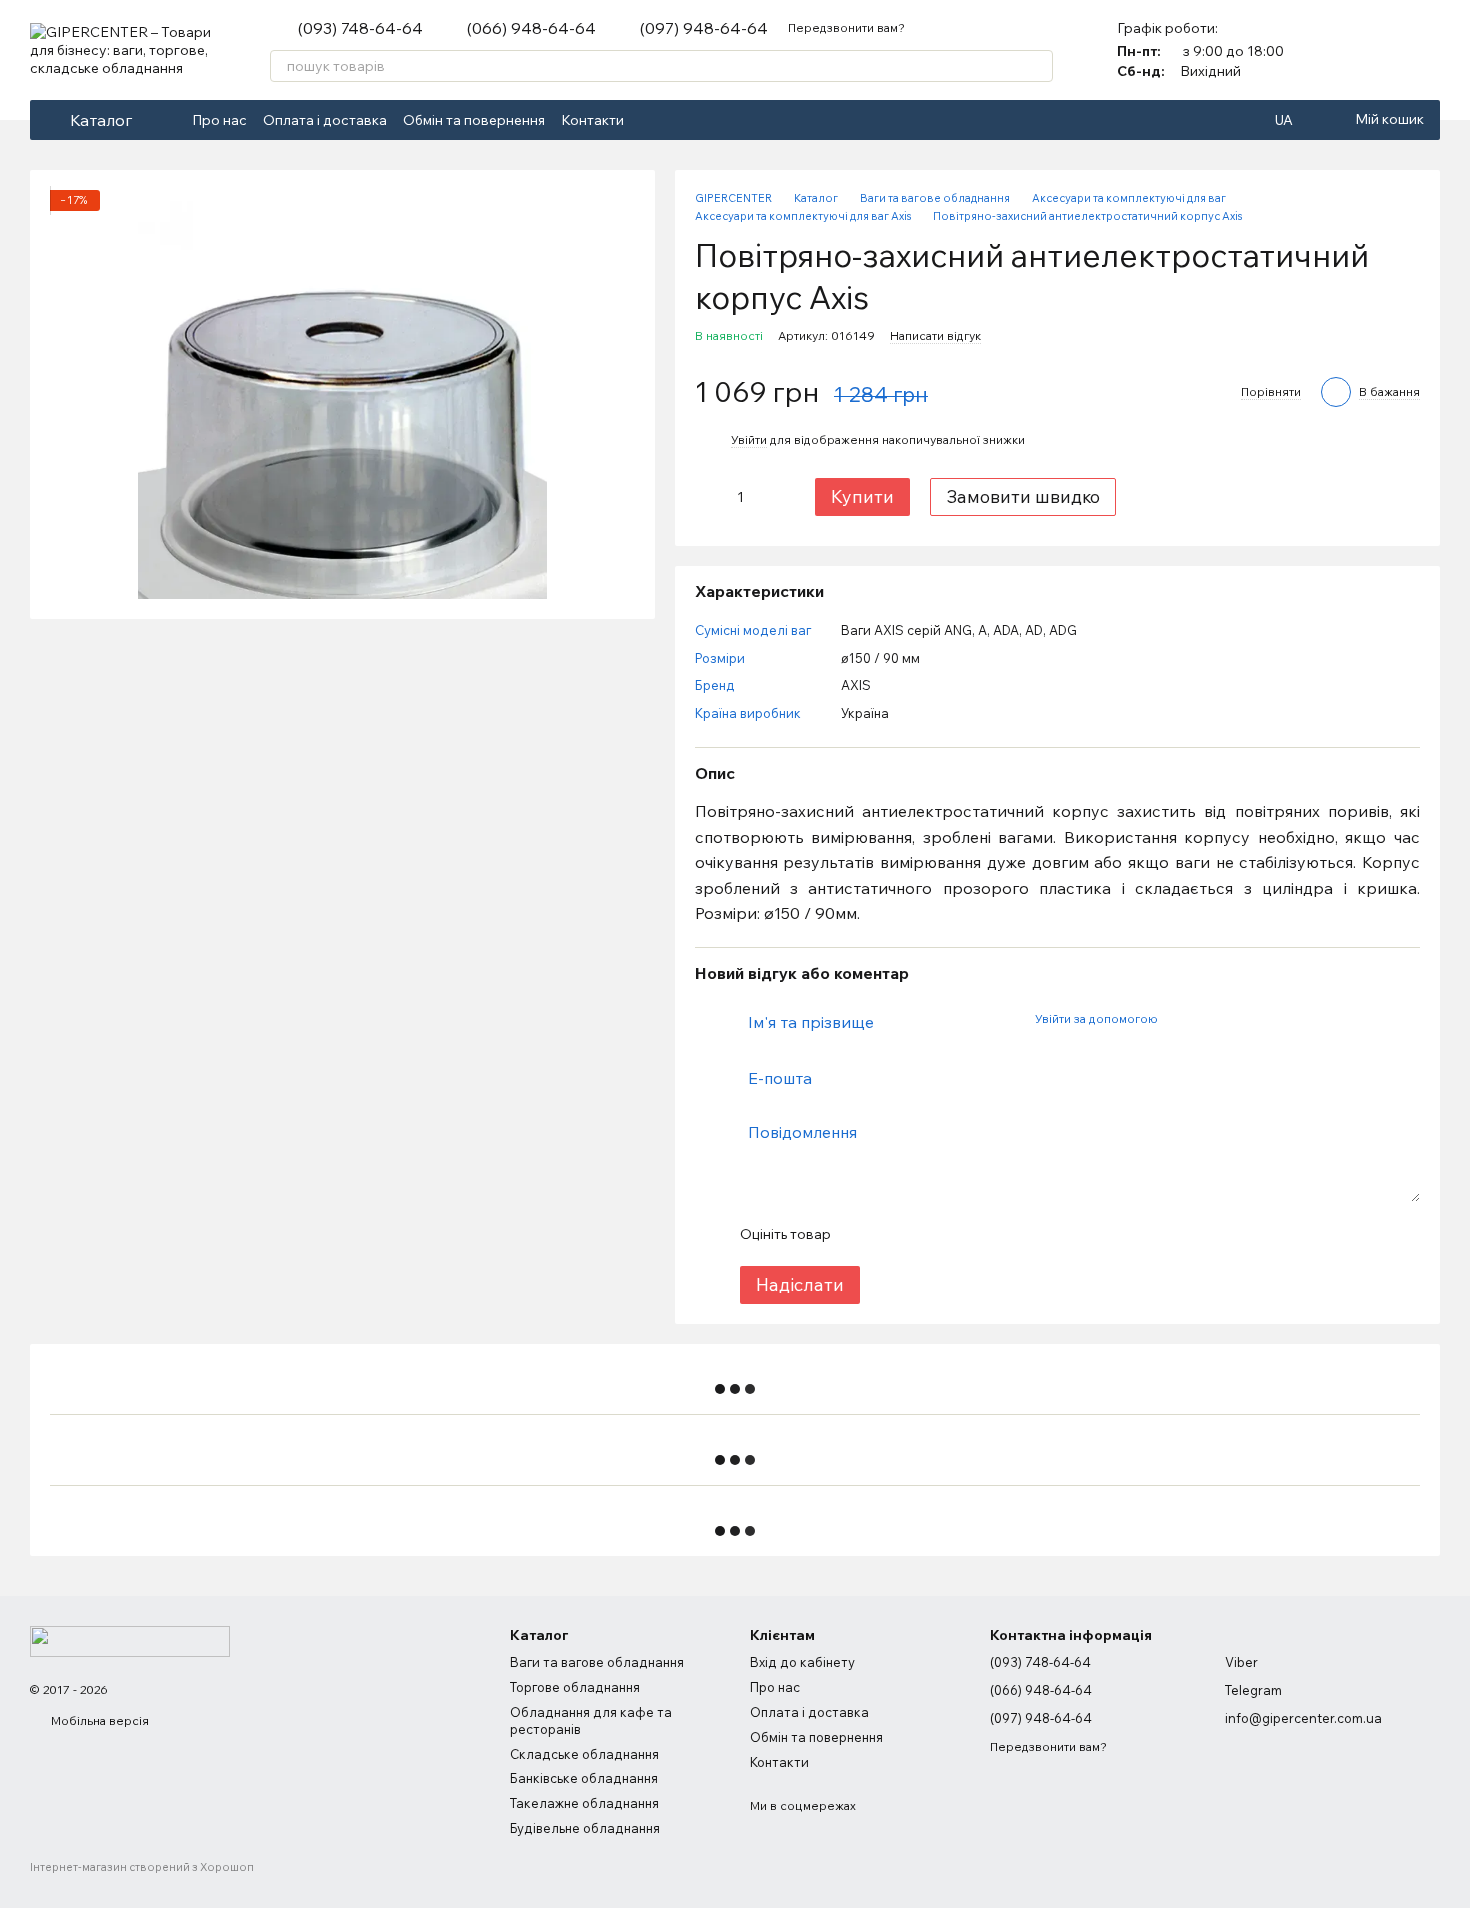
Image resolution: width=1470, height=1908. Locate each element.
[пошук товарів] (1037, 66)
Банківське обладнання (584, 1778)
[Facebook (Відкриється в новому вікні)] (652, 120)
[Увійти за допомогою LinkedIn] (1243, 1019)
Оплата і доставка (325, 120)
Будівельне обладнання (585, 1828)
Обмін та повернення (474, 120)
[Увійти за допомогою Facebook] (1179, 1019)
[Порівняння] (1372, 50)
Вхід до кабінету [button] (802, 1662)
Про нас (219, 120)
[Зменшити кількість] (709, 497)
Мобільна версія (98, 1720)
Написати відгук (935, 335)
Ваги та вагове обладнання (597, 1662)
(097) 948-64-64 (704, 28)
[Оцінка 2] (895, 1234)
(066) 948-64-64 (531, 28)
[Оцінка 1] (863, 1234)
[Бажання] (1424, 50)
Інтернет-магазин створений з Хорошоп (142, 1867)
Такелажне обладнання (584, 1803)
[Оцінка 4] (959, 1234)
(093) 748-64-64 (360, 28)
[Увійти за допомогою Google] (1211, 1019)
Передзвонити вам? (846, 27)
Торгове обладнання (575, 1687)
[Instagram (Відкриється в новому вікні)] (676, 120)
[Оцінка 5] (991, 1234)
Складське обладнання (584, 1754)
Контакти (592, 120)
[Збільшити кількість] (772, 497)
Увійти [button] (749, 439)
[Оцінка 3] (927, 1234)
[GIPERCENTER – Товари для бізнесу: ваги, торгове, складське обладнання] (130, 1639)
